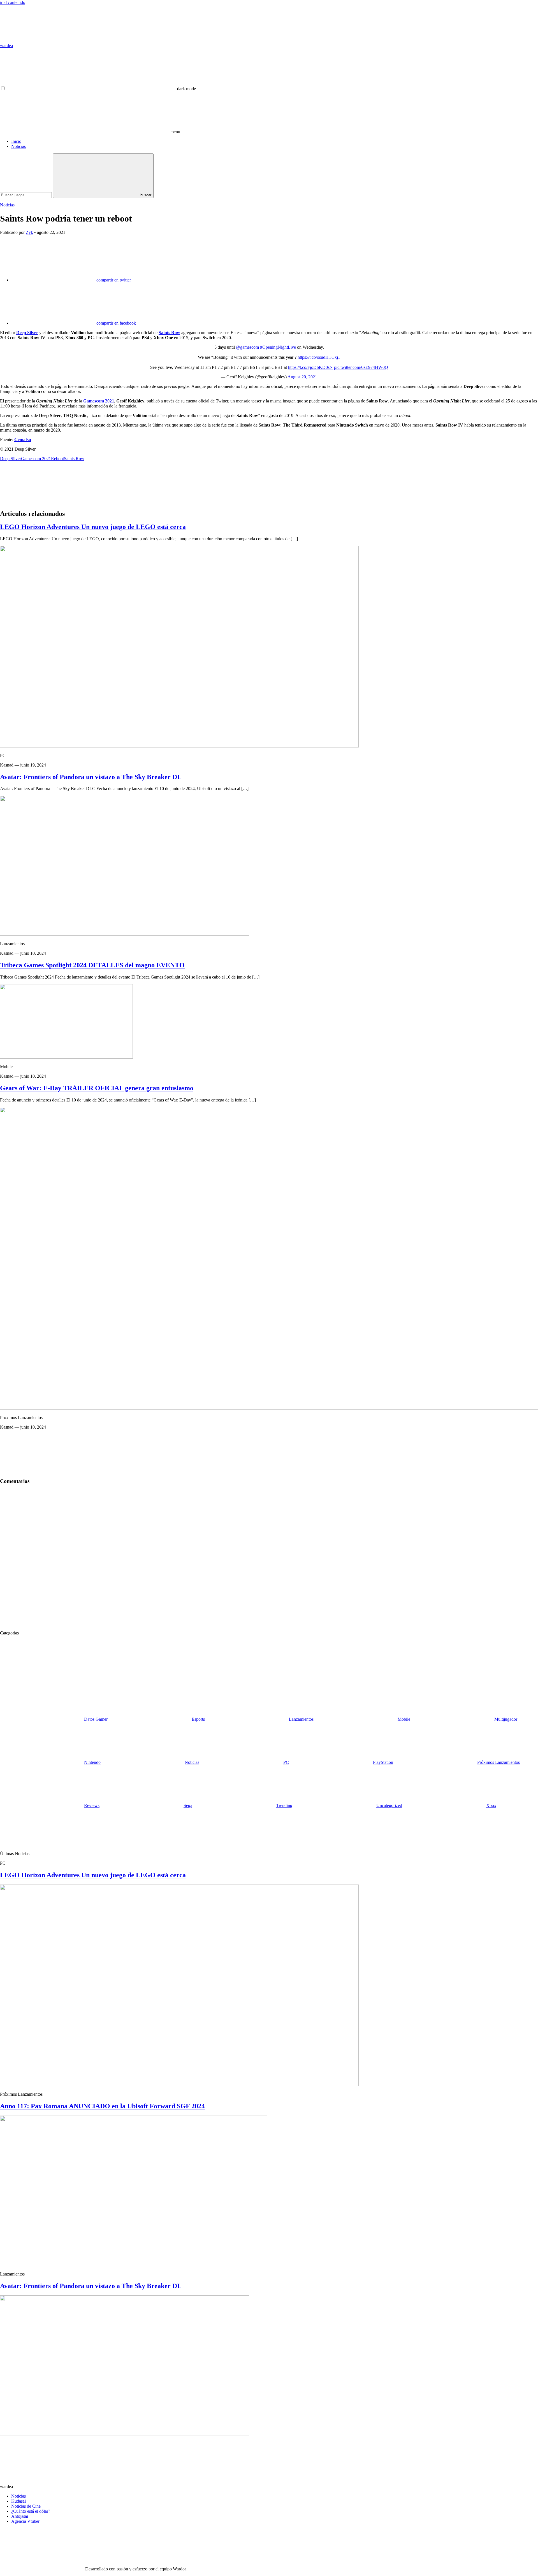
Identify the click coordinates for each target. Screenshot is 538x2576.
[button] (101, 89)
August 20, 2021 (302, 377)
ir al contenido (13, 2)
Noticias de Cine (26, 2506)
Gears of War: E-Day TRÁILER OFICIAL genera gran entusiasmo (97, 1088)
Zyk (29, 232)
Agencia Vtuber (25, 2521)
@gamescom (247, 347)
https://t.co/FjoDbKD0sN (310, 367)
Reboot (57, 459)
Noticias (18, 146)
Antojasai (20, 2516)
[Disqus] (269, 1559)
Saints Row (169, 333)
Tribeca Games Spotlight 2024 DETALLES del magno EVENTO (92, 965)
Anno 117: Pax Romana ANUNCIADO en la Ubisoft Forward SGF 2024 (102, 2106)
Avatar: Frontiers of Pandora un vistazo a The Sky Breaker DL (91, 777)
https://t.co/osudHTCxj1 (319, 357)
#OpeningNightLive (278, 347)
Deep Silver (27, 333)
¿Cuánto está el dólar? (31, 2511)
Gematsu (23, 440)
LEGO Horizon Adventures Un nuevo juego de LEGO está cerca (93, 527)
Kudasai (18, 2501)
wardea (6, 46)
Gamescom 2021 (99, 401)
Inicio (16, 141)
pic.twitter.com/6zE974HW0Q (361, 367)
